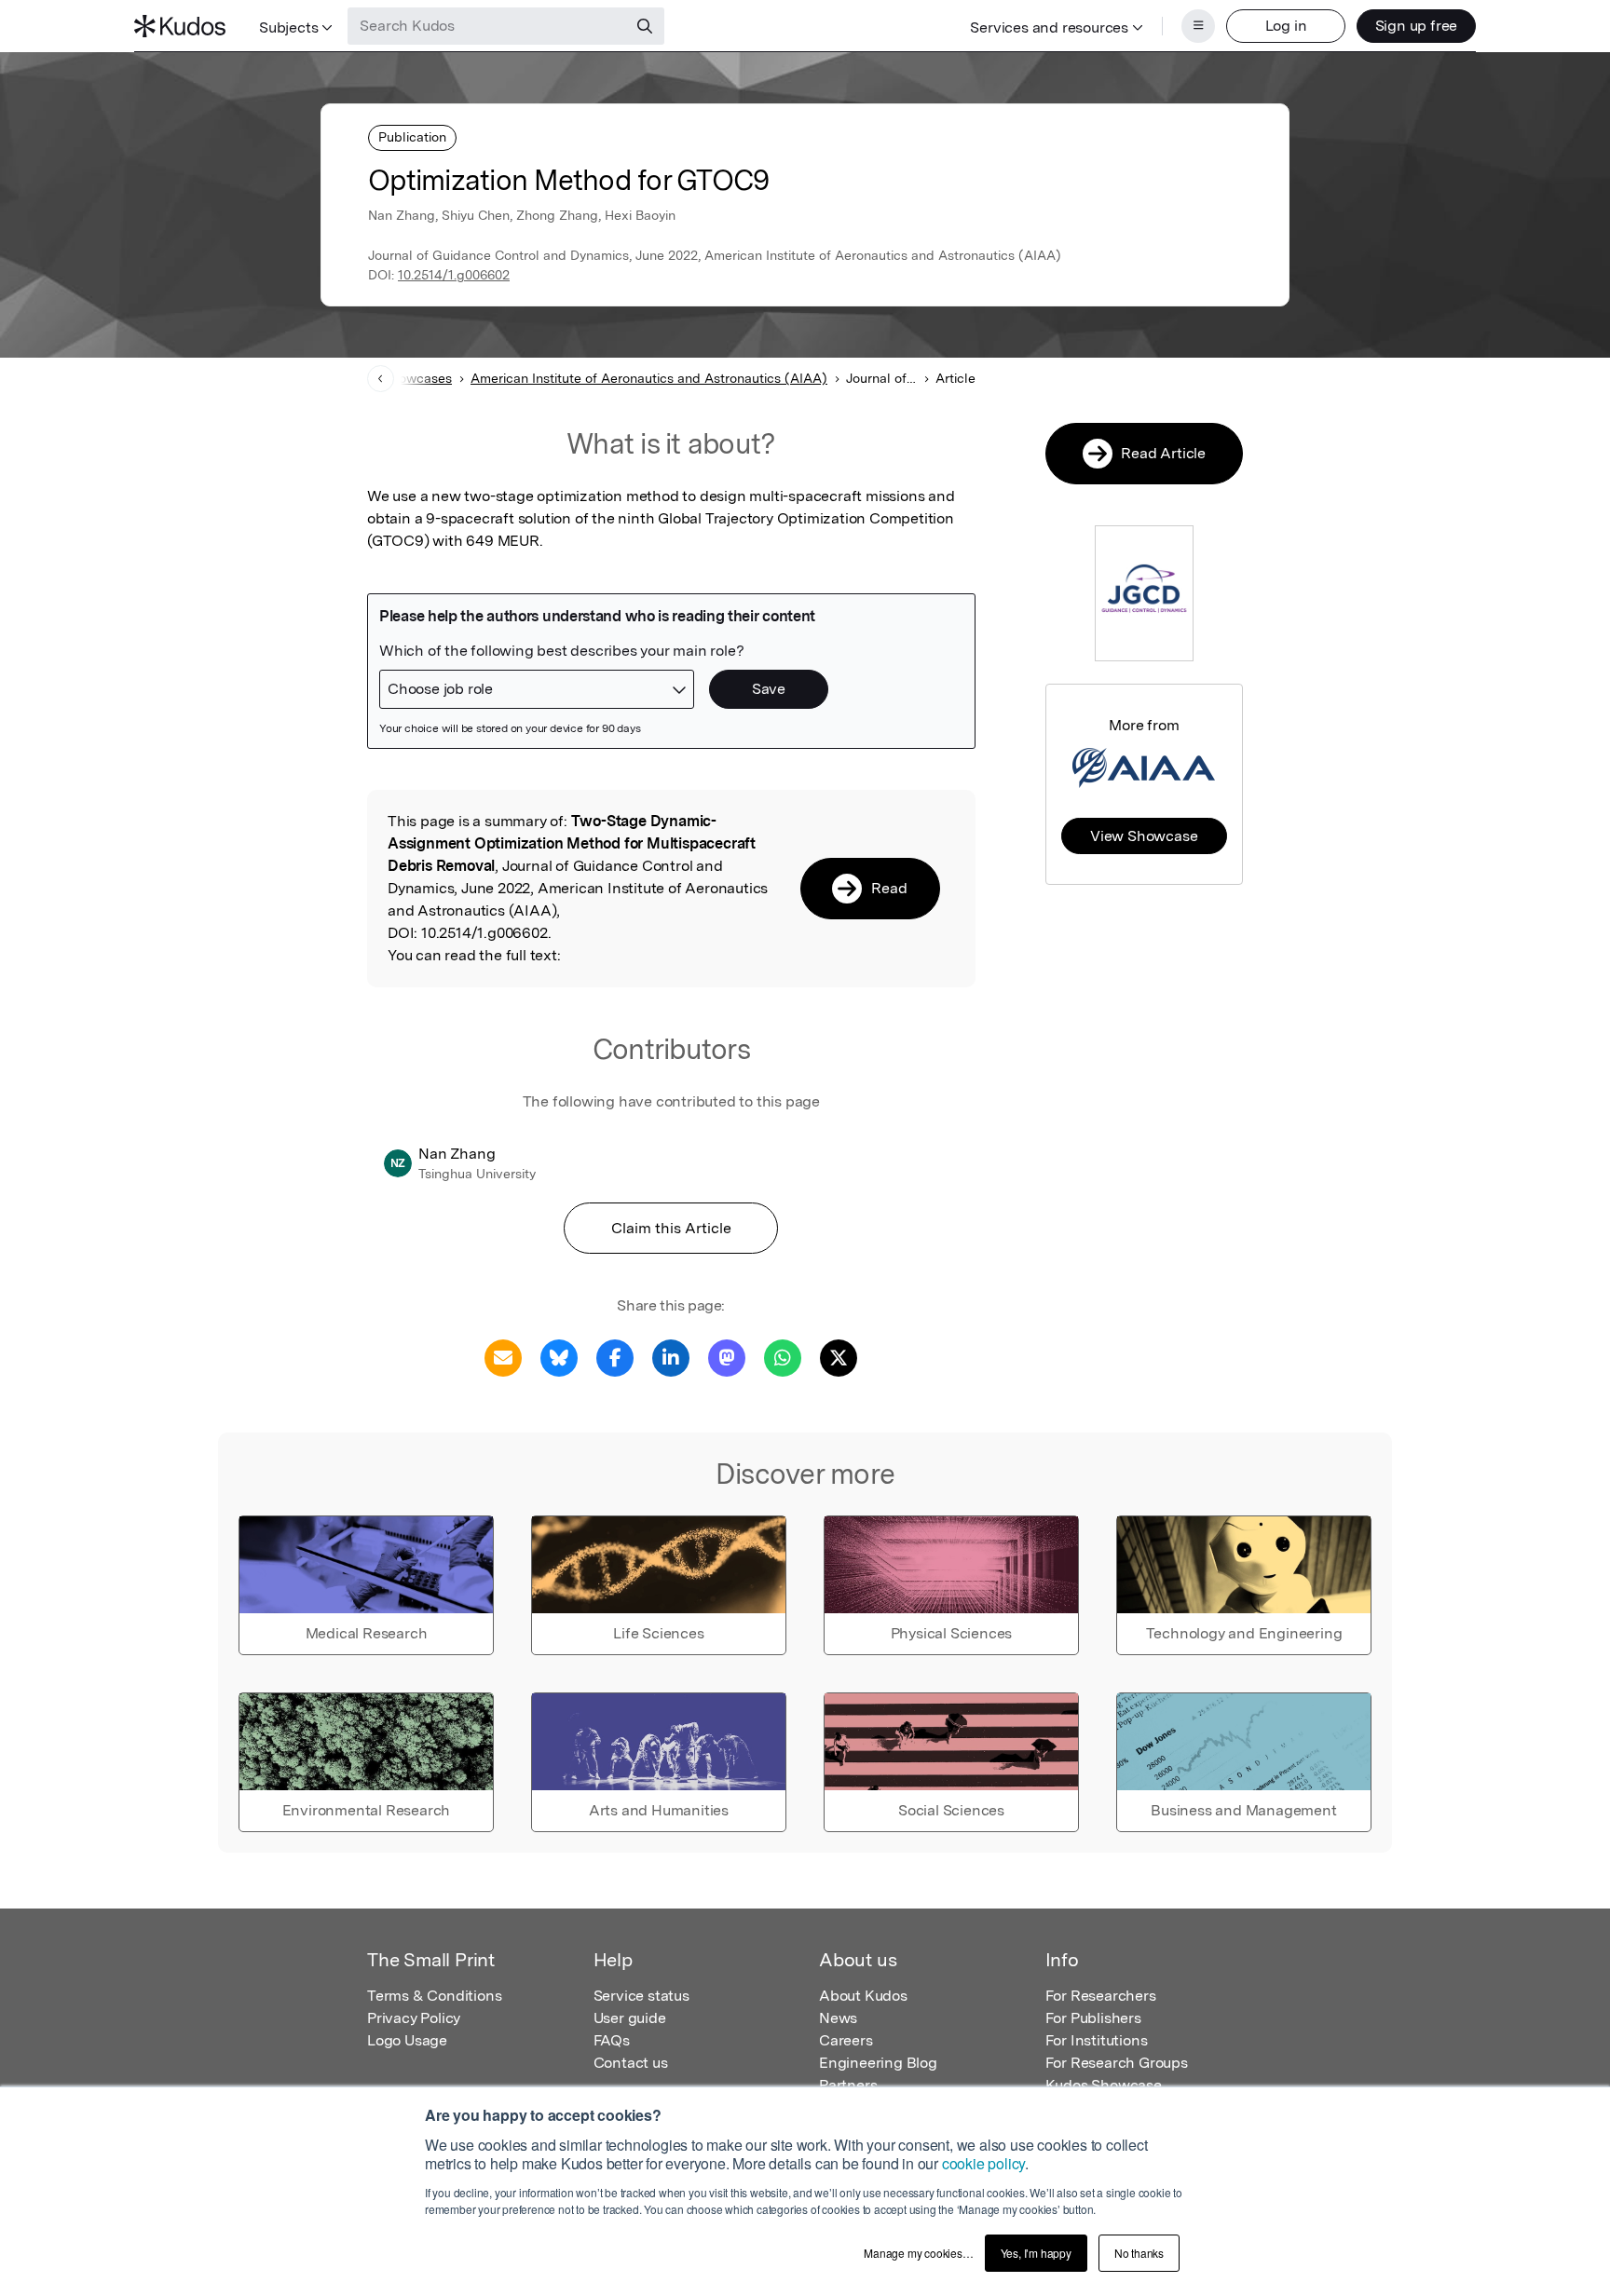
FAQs (612, 2040)
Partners (848, 2085)
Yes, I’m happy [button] (1036, 2253)
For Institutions (1097, 2040)
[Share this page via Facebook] (615, 1357)
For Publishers (1093, 2018)
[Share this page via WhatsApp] (783, 1357)
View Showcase (1144, 836)
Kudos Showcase (1104, 2085)
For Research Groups (1117, 2063)
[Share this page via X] (839, 1357)
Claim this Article (671, 1228)
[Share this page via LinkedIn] (671, 1357)
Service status (641, 1996)
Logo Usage (407, 2040)
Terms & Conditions (434, 1996)
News (838, 2018)
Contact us (631, 2063)
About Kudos (863, 1996)
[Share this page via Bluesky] (559, 1357)
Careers (846, 2040)
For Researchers (1101, 1996)
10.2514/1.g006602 (454, 275)
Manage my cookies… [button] (918, 2253)
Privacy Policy (414, 2018)
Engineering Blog (878, 2063)
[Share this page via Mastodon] (727, 1357)
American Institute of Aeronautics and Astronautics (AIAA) (649, 378)
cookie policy (983, 2163)
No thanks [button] (1139, 2253)
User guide (630, 2018)
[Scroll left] (381, 379)
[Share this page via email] (503, 1357)
